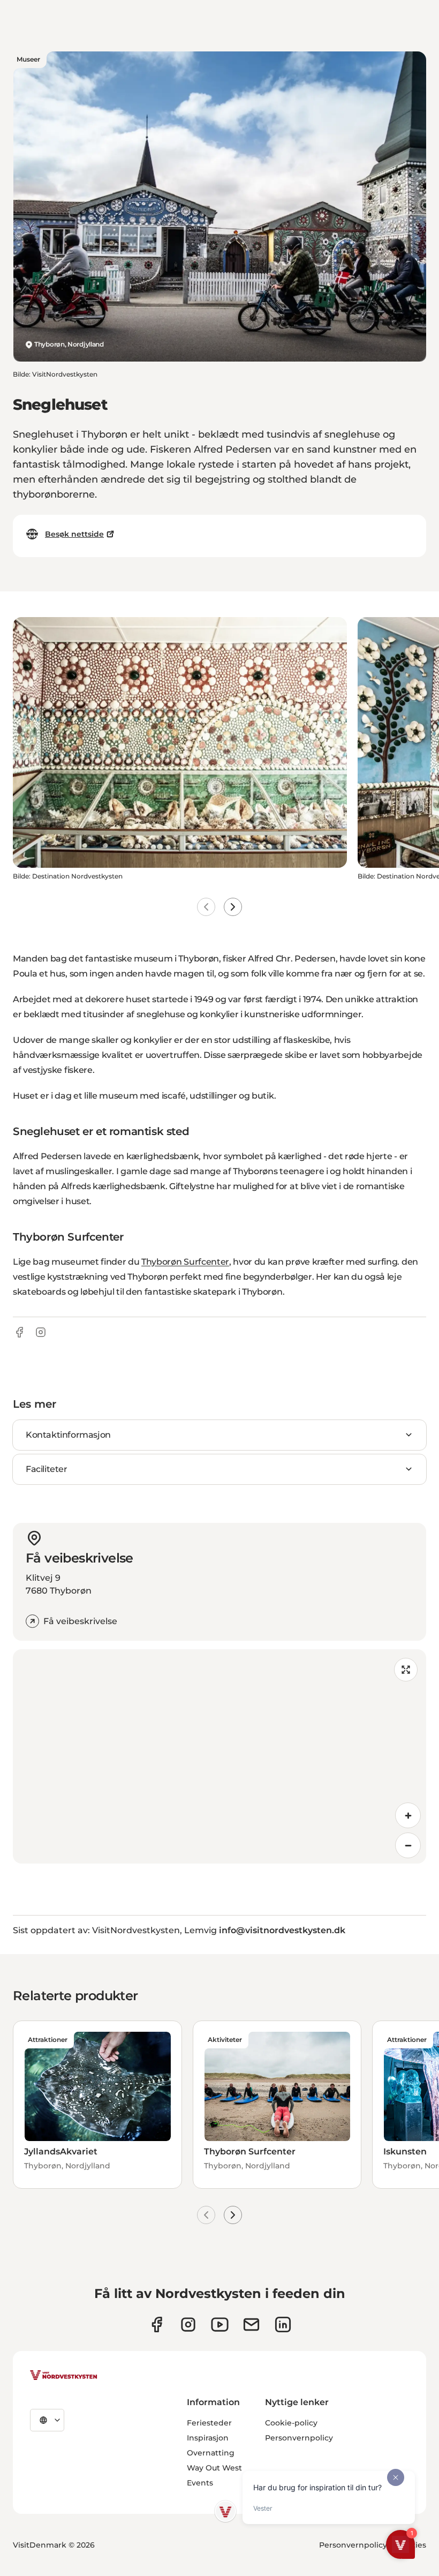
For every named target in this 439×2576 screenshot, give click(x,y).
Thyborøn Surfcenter (185, 1262)
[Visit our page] (157, 2325)
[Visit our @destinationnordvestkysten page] (220, 2325)
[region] (219, 1756)
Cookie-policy (291, 2423)
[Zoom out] (408, 1845)
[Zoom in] (408, 1815)
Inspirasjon (208, 2438)
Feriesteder (209, 2423)
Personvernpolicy (299, 2438)
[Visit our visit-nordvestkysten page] (283, 2325)
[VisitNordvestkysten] (64, 2376)
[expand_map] (406, 1670)
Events (200, 2483)
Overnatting (211, 2453)
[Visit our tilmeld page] (251, 2325)
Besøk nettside (74, 534)
